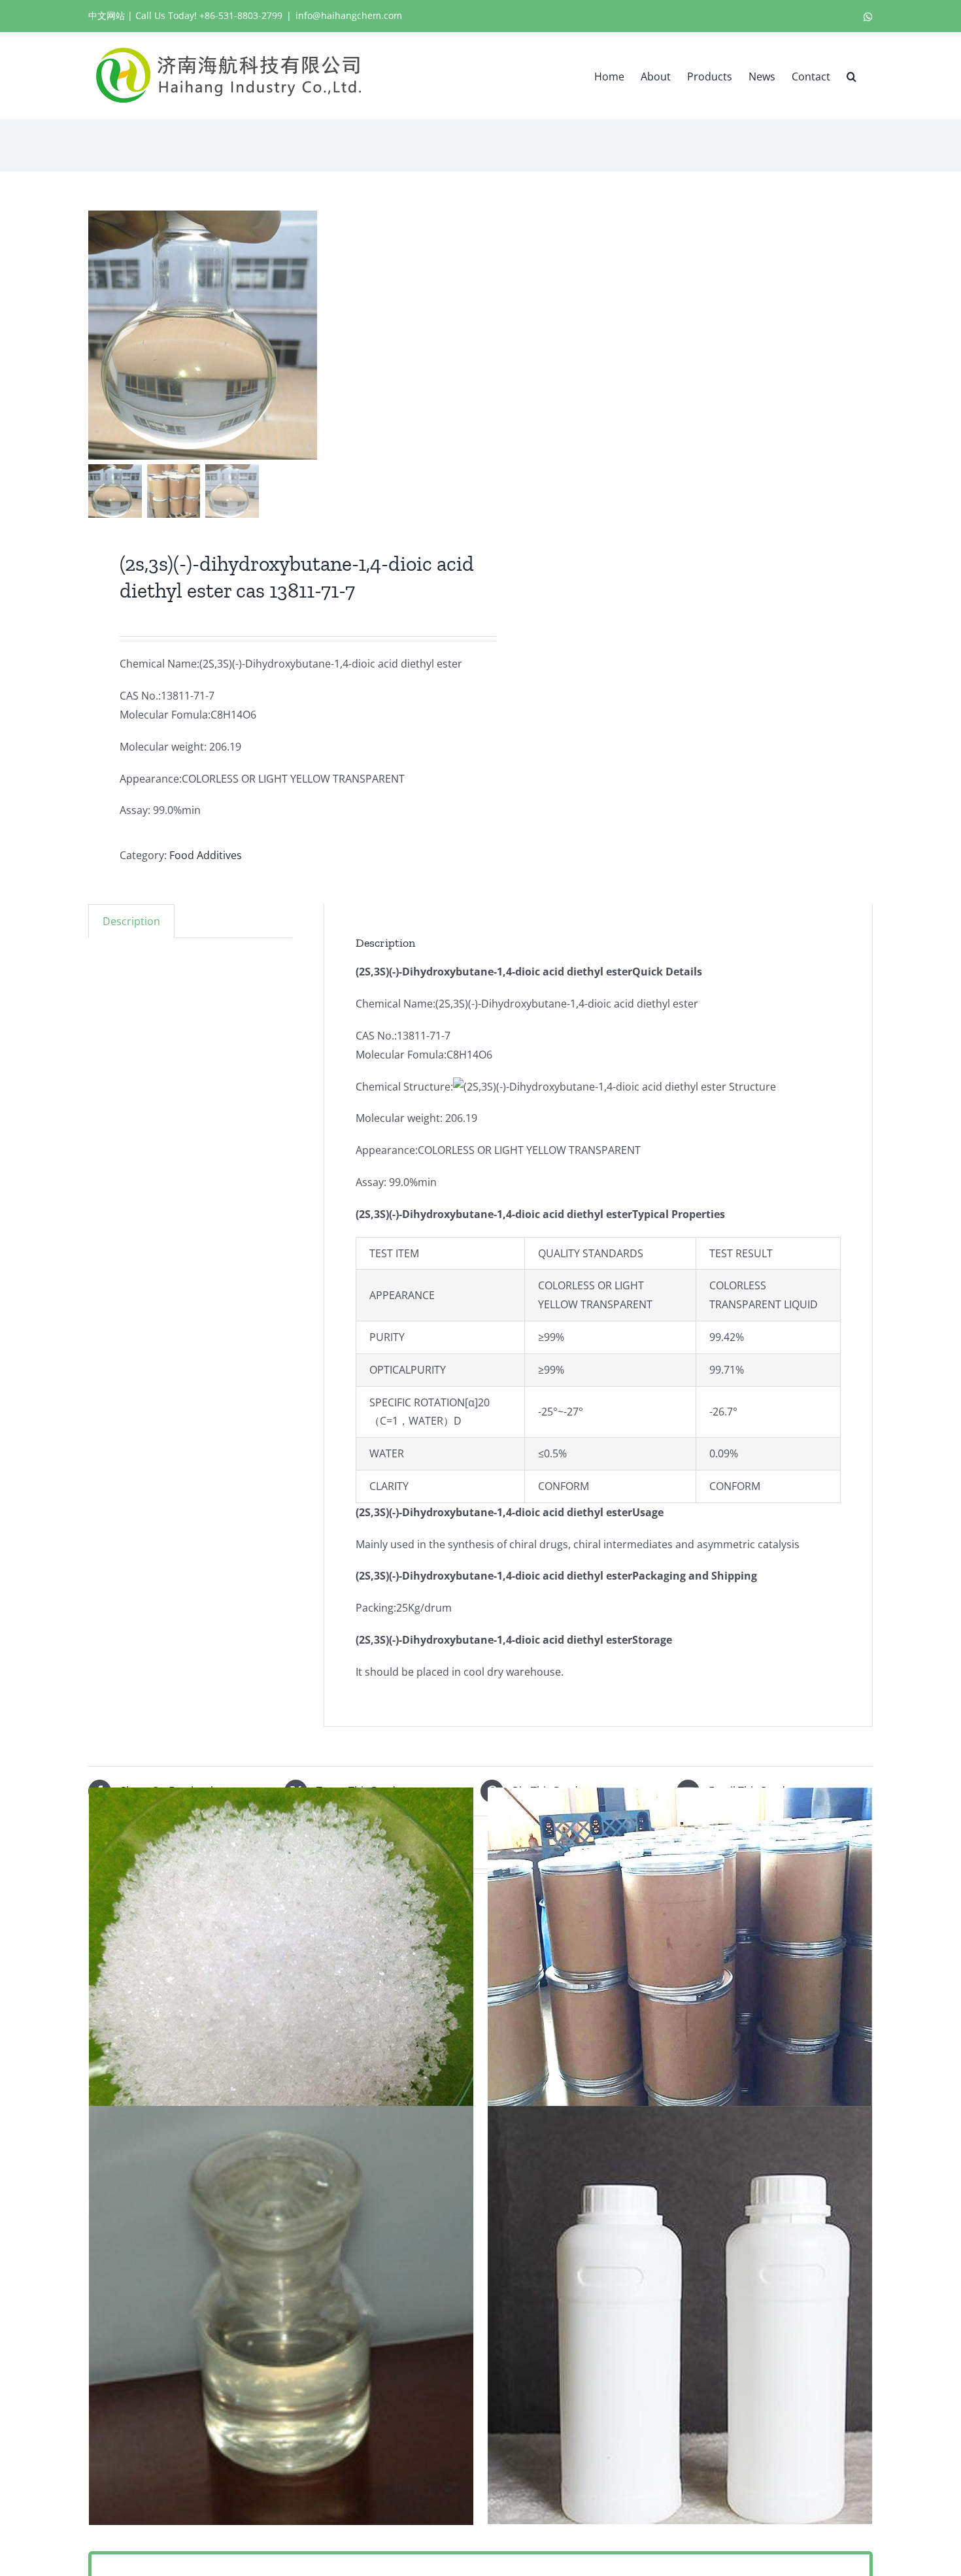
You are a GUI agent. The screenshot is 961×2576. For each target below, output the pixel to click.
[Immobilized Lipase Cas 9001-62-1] (281, 1997)
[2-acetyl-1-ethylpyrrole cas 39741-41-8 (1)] (680, 2315)
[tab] (131, 921)
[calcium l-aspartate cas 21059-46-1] (680, 1997)
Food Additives (206, 855)
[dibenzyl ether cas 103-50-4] (281, 2315)
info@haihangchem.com (349, 15)
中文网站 (107, 15)
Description (131, 921)
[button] (851, 75)
